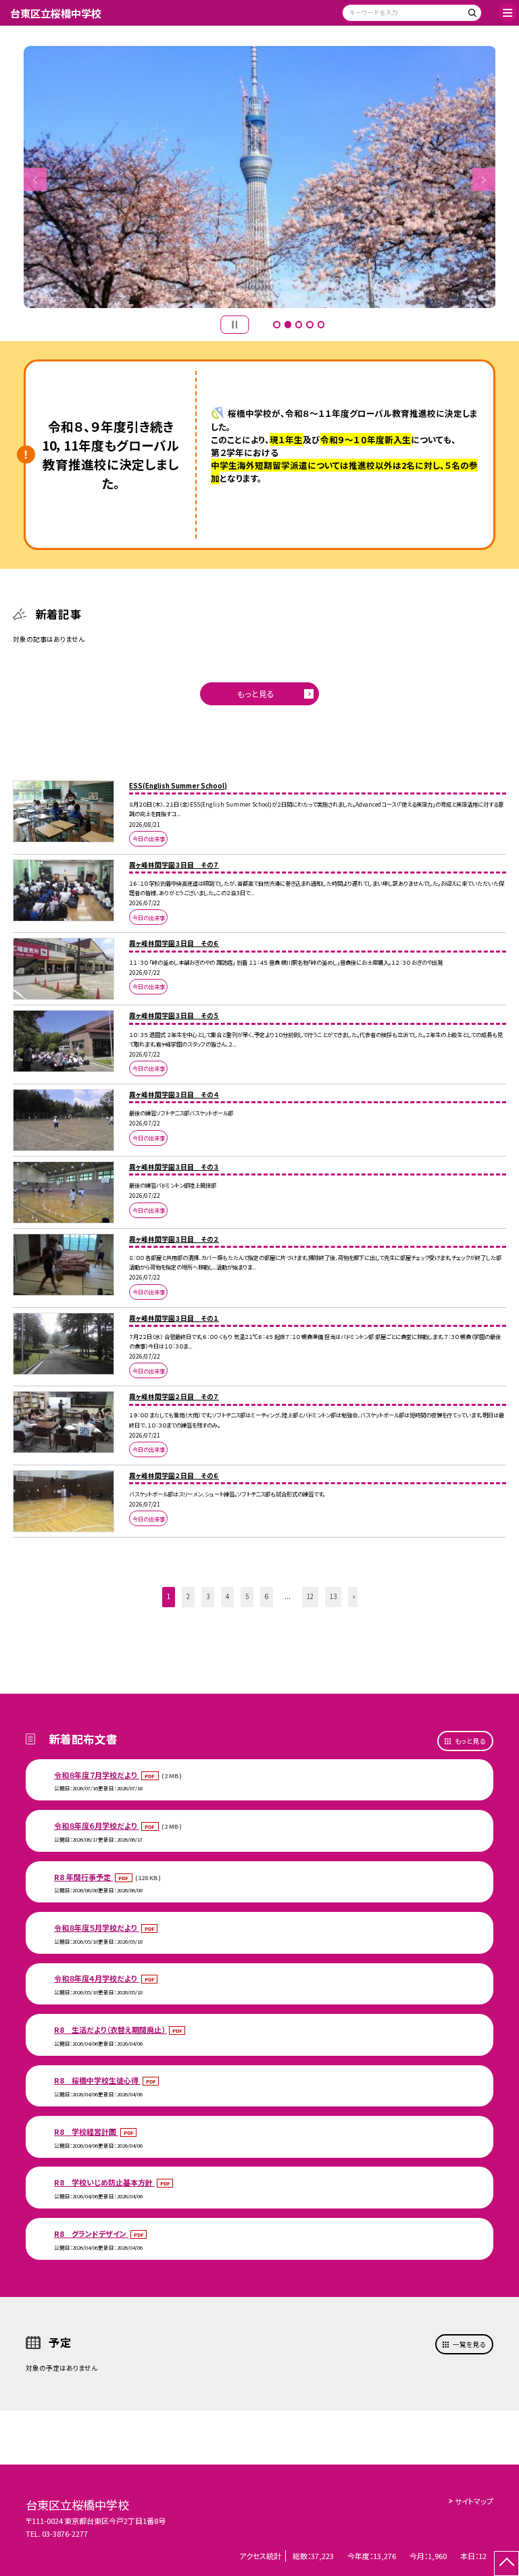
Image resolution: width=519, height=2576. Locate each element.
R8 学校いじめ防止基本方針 (104, 2182)
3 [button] (299, 324)
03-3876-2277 (65, 2533)
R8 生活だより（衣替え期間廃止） (110, 2029)
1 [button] (276, 324)
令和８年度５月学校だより (97, 1927)
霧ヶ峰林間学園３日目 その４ (174, 1094)
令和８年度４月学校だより (97, 1978)
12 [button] (310, 1596)
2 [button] (288, 324)
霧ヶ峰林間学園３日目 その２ (174, 1239)
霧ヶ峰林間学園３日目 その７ (174, 865)
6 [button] (267, 1596)
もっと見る (256, 693)
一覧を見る (469, 2344)
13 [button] (333, 1596)
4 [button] (310, 324)
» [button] (354, 1596)
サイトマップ (474, 2501)
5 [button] (321, 324)
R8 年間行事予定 (83, 1877)
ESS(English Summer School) (178, 786)
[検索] (470, 15)
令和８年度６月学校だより (97, 1825)
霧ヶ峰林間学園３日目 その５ (174, 1015)
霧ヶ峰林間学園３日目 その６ (174, 943)
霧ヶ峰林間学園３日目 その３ (174, 1167)
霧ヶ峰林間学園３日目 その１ (174, 1318)
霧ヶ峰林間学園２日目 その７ (174, 1396)
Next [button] (484, 180)
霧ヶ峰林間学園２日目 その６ (174, 1475)
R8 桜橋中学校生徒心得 (97, 2080)
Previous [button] (35, 180)
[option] (260, 177)
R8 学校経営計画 (86, 2131)
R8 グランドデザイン (91, 2233)
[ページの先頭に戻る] (506, 2564)
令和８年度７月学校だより (97, 1775)
